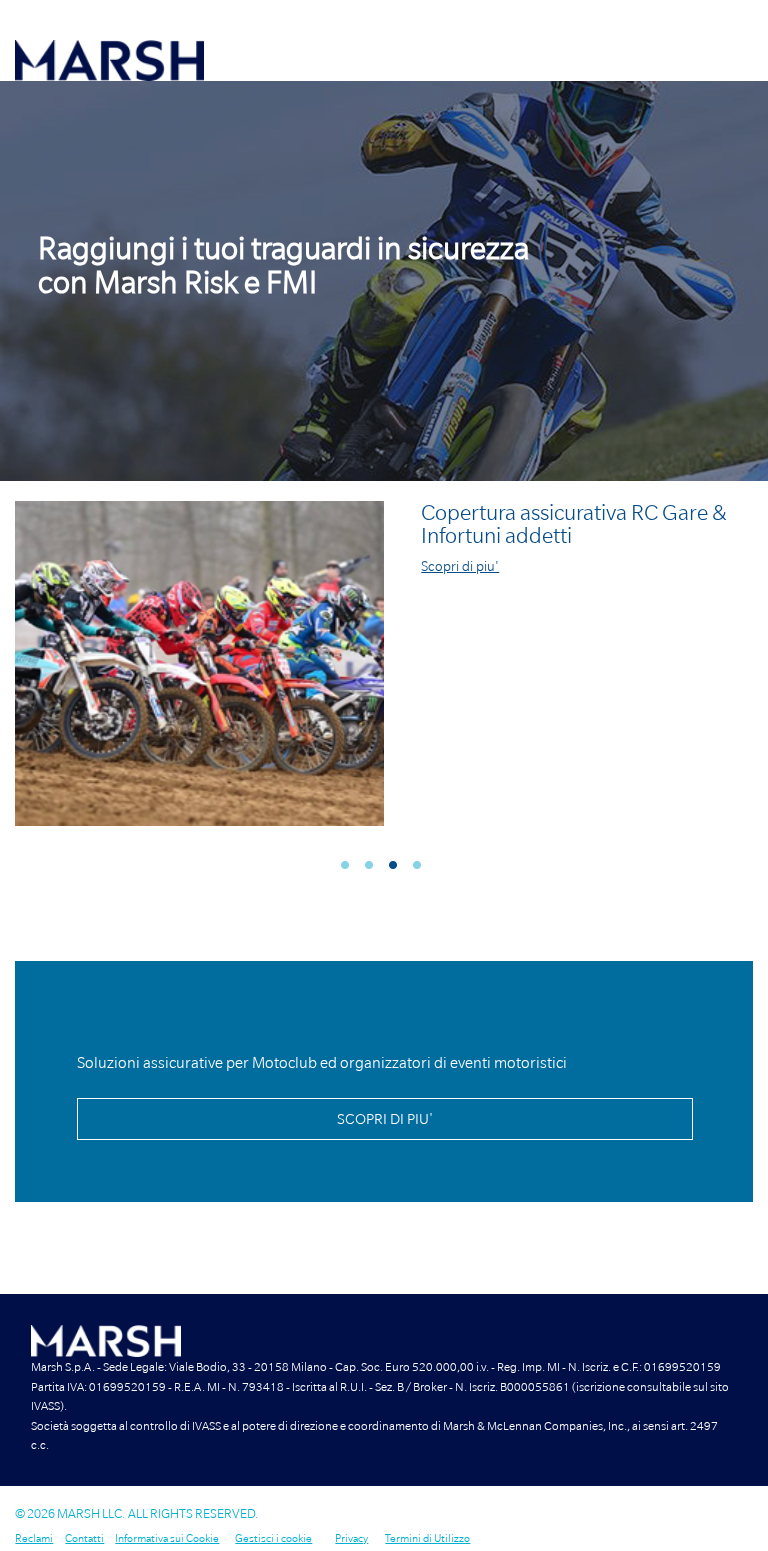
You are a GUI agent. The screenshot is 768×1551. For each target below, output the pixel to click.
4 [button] (422, 868)
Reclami (34, 1538)
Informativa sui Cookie (167, 1538)
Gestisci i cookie (273, 1538)
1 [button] (350, 868)
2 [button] (374, 868)
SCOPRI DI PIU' (385, 1119)
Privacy (351, 1538)
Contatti (84, 1538)
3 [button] (398, 868)
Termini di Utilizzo (427, 1538)
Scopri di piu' (460, 566)
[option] (384, 281)
